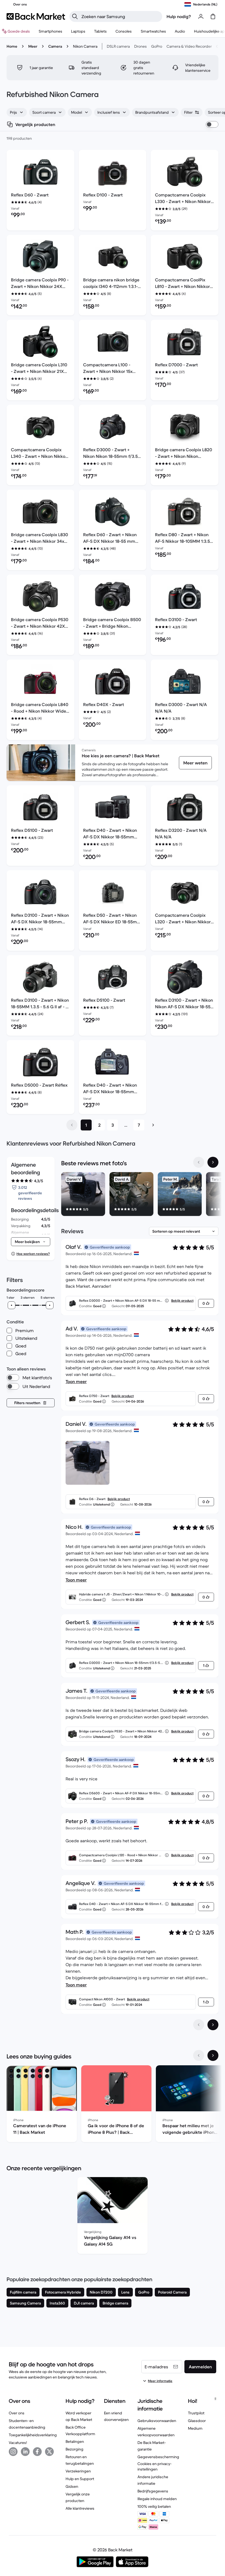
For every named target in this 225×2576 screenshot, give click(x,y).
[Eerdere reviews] (199, 2025)
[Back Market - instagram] (13, 2452)
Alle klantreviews (80, 2508)
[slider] (12, 1305)
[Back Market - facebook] (37, 2452)
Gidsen (72, 2486)
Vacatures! (18, 2443)
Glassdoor (197, 2421)
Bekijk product (182, 1300)
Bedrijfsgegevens (153, 2491)
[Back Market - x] (49, 2452)
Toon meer (76, 1381)
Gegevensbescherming (158, 2457)
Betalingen (75, 2441)
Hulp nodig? (179, 16)
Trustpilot (196, 2413)
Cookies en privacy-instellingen (154, 2466)
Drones (140, 46)
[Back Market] (36, 16)
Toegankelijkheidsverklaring (33, 2435)
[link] (195, 763)
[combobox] (17, 112)
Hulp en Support (80, 2479)
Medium (195, 2428)
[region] (140, 1195)
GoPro (157, 46)
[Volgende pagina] (153, 1125)
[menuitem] (50, 31)
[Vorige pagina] (72, 1125)
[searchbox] (120, 16)
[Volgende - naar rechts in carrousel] (213, 1162)
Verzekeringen (78, 2471)
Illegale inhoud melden (157, 2499)
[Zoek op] (75, 16)
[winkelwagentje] (213, 16)
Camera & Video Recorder (189, 46)
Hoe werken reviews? (33, 1254)
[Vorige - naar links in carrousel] (199, 1162)
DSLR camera (118, 46)
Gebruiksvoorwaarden (157, 2421)
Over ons (17, 2413)
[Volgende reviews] (213, 2025)
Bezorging (74, 2449)
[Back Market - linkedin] (25, 2452)
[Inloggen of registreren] (201, 16)
